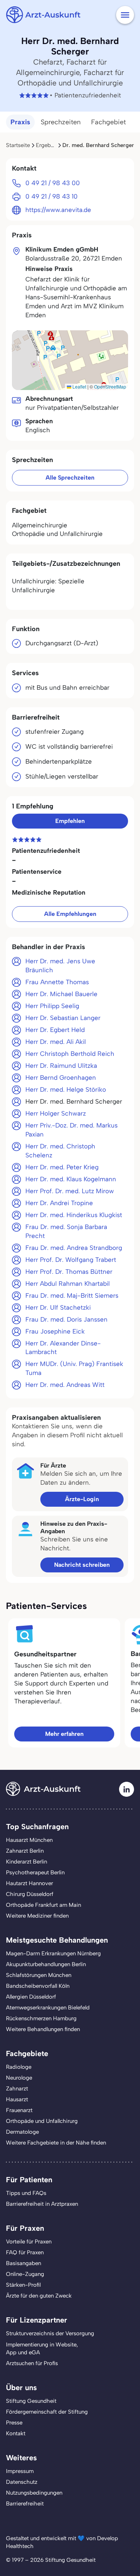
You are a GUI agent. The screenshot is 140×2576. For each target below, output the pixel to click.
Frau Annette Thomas (57, 982)
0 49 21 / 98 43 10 (52, 196)
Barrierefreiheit (25, 2504)
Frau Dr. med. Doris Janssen (66, 1319)
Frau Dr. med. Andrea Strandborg (74, 1248)
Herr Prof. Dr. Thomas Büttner (69, 1272)
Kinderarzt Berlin (27, 1862)
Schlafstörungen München (39, 1975)
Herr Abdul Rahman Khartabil (68, 1284)
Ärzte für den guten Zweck (39, 2296)
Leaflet (79, 386)
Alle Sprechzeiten (70, 478)
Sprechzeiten (61, 122)
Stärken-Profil (23, 2285)
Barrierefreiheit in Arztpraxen (42, 2204)
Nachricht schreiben (82, 1565)
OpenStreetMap (110, 386)
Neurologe (19, 2078)
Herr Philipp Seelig (52, 1006)
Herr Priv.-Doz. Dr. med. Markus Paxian (71, 1130)
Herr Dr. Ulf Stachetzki (58, 1307)
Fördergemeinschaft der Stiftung (47, 2412)
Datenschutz (22, 2482)
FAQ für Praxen (25, 2252)
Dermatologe (22, 2132)
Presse (14, 2423)
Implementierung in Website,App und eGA (42, 2349)
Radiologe (19, 2067)
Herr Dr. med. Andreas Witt (65, 1385)
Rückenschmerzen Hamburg (41, 2018)
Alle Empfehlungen (70, 914)
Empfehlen (70, 821)
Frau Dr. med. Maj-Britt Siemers (72, 1295)
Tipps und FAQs (26, 2193)
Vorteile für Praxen (29, 2242)
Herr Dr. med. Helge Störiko (66, 1089)
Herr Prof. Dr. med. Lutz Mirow (70, 1191)
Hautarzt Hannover (29, 1883)
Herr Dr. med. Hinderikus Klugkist (74, 1215)
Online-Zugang (25, 2274)
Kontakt (16, 2433)
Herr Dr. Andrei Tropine (59, 1203)
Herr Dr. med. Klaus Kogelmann (71, 1179)
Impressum (20, 2471)
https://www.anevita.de (58, 210)
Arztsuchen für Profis (32, 2363)
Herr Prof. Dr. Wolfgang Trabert (71, 1260)
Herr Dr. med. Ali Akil (56, 1042)
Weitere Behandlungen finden (43, 2029)
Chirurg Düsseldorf (30, 1894)
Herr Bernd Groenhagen (61, 1078)
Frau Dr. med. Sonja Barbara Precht (66, 1231)
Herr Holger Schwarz (56, 1113)
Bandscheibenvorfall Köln (38, 1986)
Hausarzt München (29, 1840)
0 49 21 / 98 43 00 (53, 183)
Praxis (20, 122)
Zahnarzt (17, 2089)
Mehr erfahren (64, 1734)
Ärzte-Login (82, 1499)
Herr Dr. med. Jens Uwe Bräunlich (60, 966)
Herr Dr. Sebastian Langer (63, 1018)
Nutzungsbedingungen (34, 2493)
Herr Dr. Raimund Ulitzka (61, 1066)
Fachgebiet (108, 122)
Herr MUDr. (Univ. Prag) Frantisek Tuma (74, 1368)
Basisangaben (24, 2263)
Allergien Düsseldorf (31, 1997)
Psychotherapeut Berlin (35, 1872)
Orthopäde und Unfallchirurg (42, 2121)
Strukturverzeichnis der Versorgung (50, 2333)
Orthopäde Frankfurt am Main (43, 1905)
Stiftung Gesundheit (31, 2401)
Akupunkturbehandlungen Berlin (46, 1964)
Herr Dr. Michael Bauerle (61, 994)
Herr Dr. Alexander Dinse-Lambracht (63, 1348)
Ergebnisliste (52, 145)
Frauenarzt (19, 2110)
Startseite (18, 145)
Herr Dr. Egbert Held (55, 1030)
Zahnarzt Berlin (25, 1851)
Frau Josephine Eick (55, 1331)
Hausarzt (17, 2099)
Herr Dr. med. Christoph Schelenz (60, 1151)
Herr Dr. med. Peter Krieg (62, 1167)
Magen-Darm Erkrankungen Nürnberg (53, 1953)
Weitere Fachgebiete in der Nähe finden (56, 2143)
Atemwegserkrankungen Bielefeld (48, 2008)
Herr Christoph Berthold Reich (70, 1054)
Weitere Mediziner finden (37, 1916)
